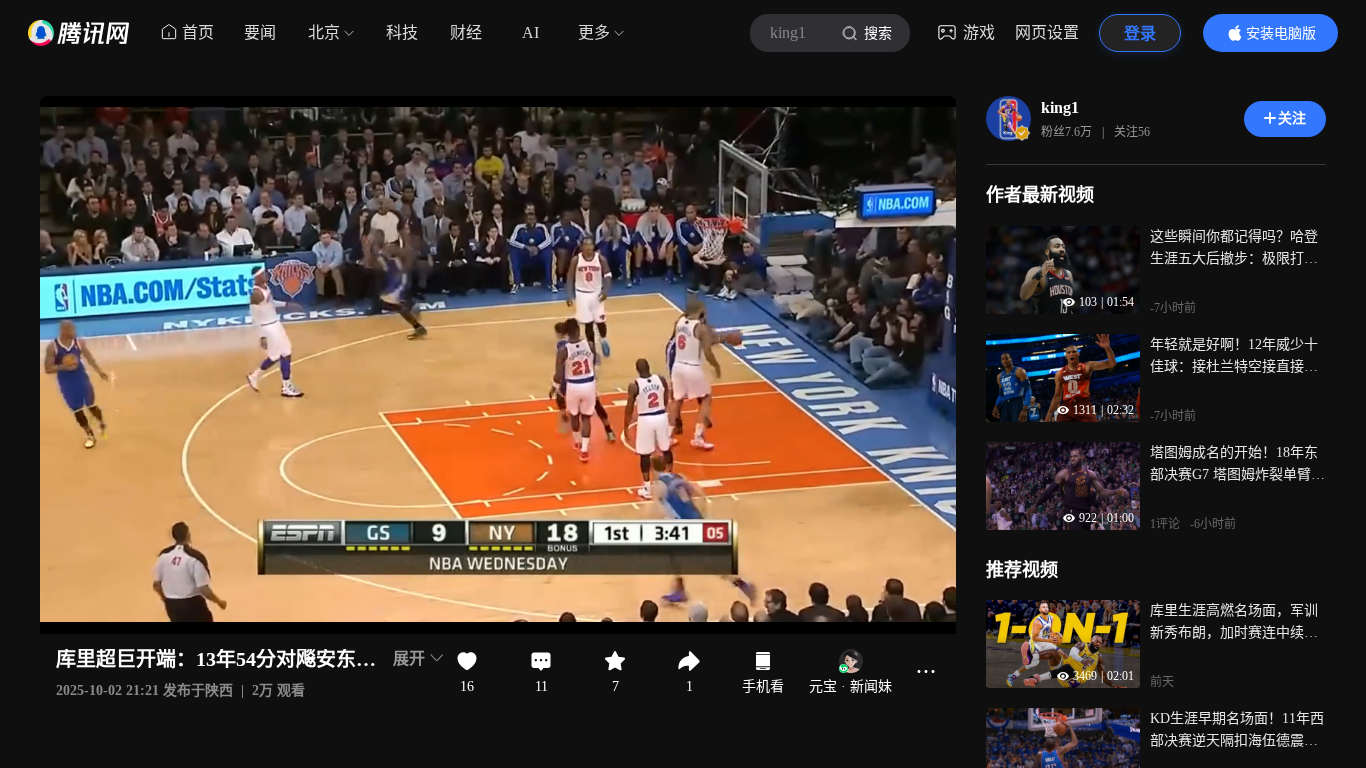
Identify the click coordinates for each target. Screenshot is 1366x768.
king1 (1060, 107)
